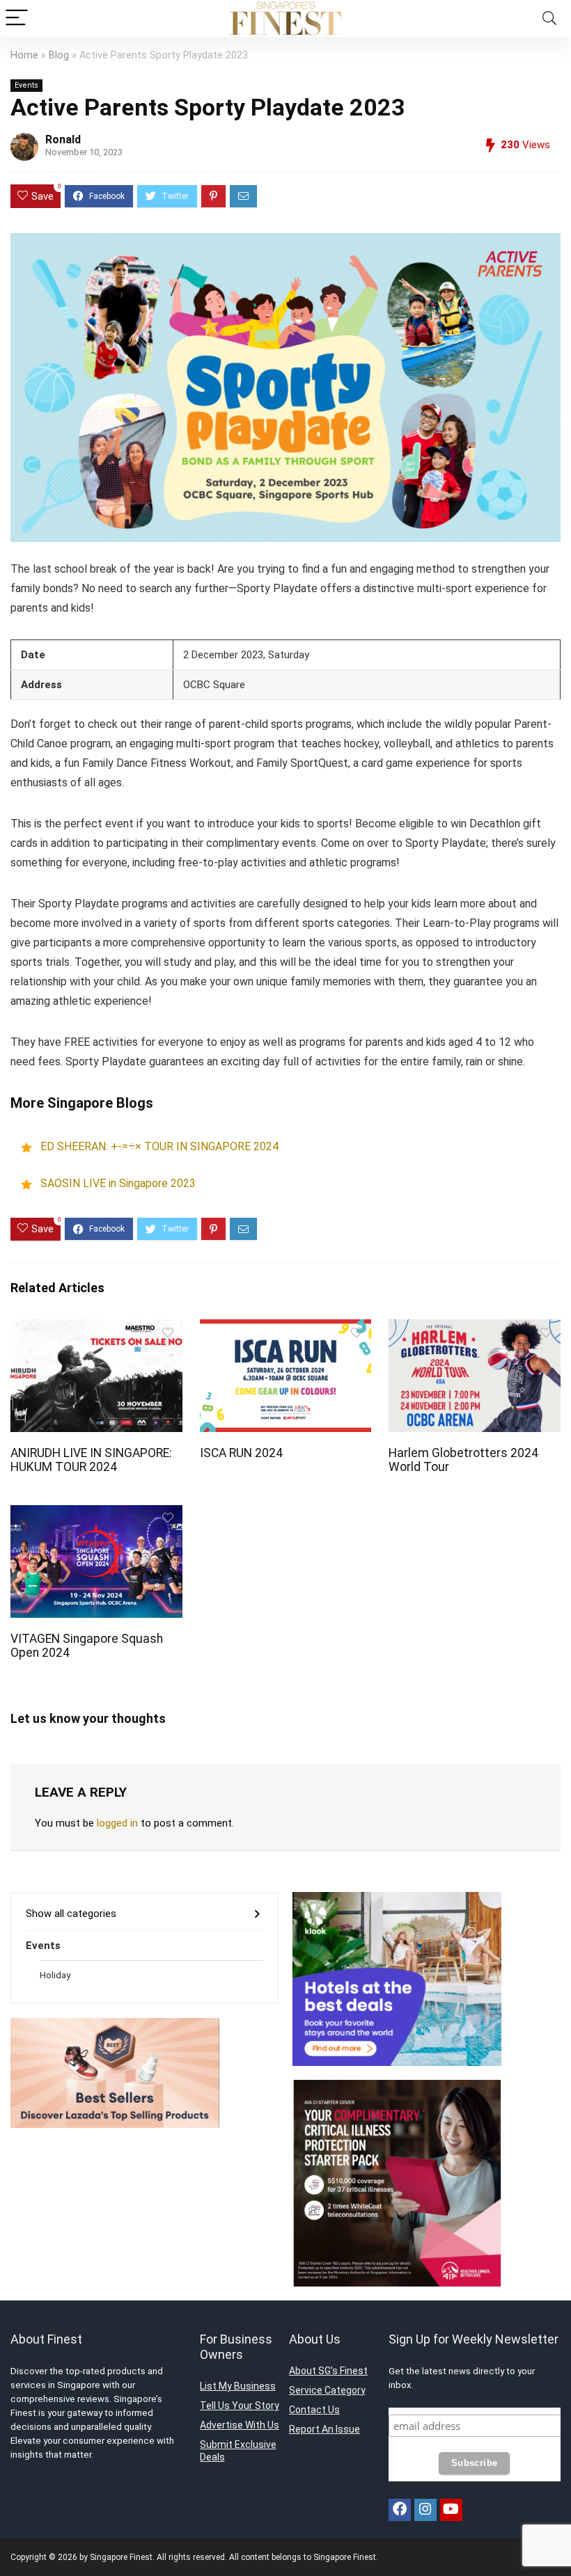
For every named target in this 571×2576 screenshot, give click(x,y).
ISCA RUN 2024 (241, 1453)
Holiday (55, 1975)
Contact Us (314, 2410)
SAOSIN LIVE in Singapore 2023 (118, 1184)
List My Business (238, 2386)
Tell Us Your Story (240, 2406)
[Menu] (17, 18)
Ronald (63, 140)
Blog (59, 55)
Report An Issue (324, 2429)
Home (24, 55)
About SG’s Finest (328, 2371)
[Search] (549, 18)
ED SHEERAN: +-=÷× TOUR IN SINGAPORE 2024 (159, 1147)
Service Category (327, 2390)
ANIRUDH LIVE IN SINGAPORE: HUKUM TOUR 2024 (91, 1460)
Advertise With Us (240, 2425)
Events (26, 85)
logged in (117, 1823)
